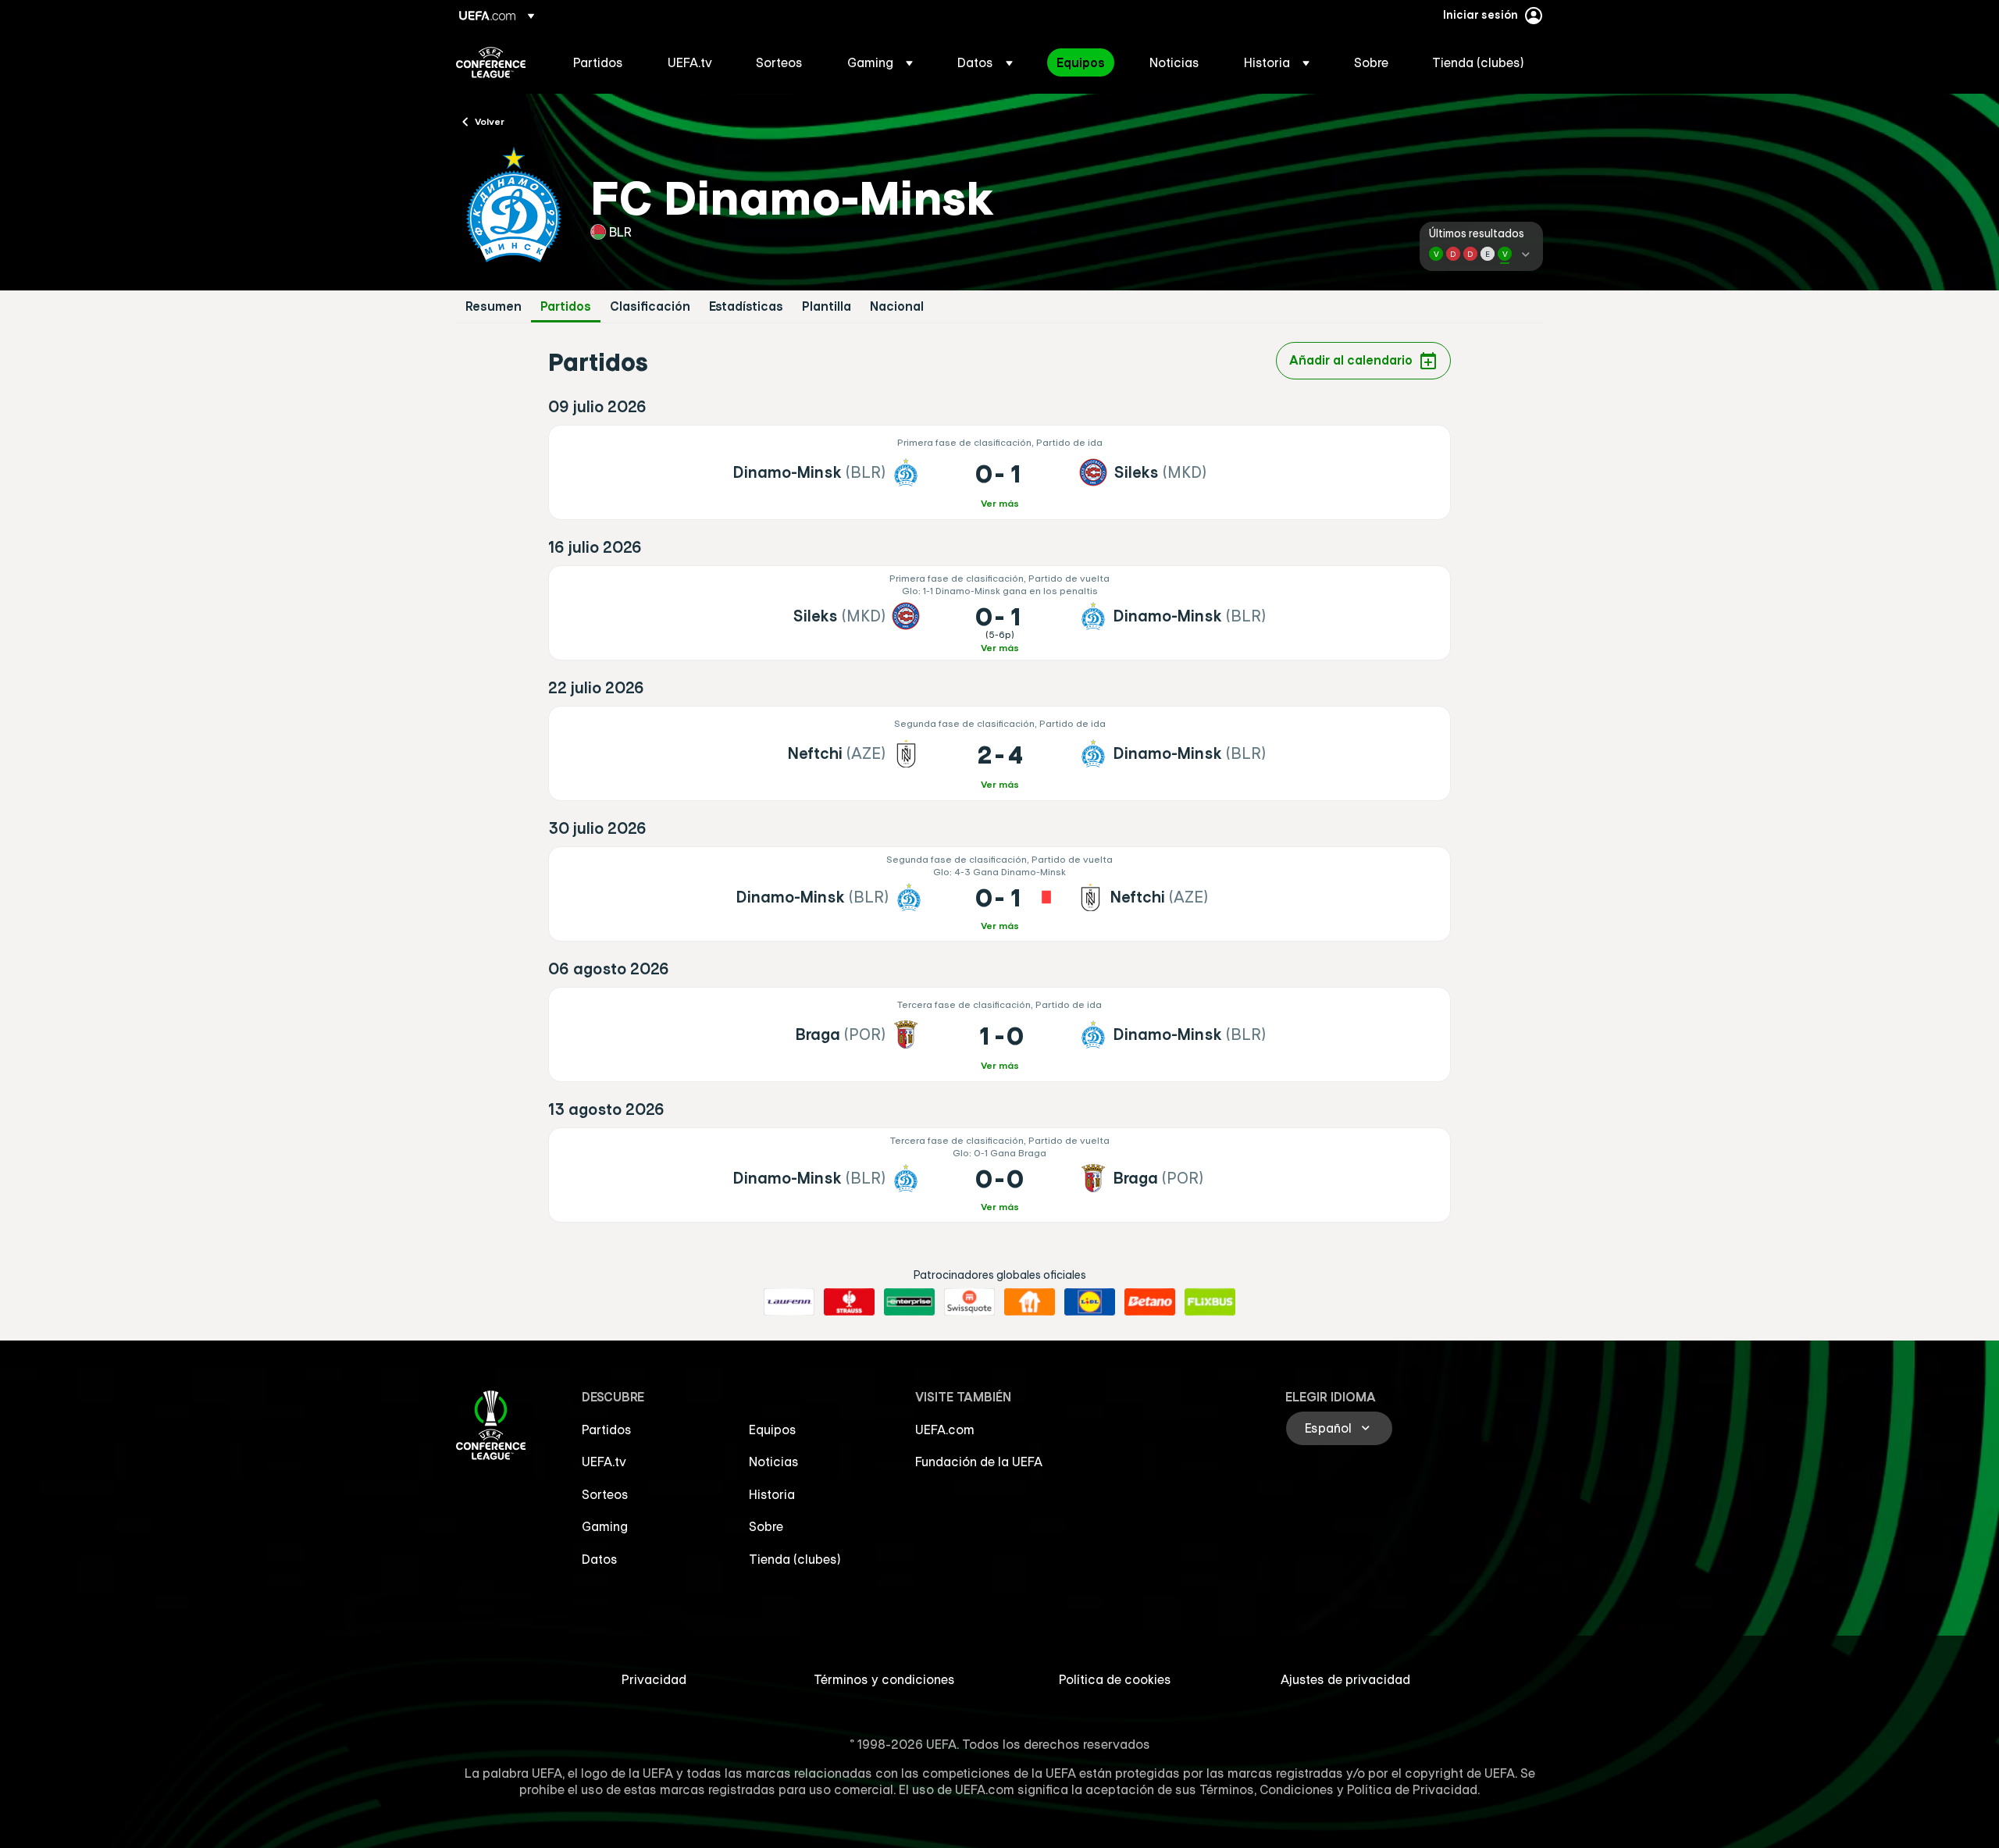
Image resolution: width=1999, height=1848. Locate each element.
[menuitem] (601, 62)
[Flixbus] (1210, 1302)
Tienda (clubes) (795, 1559)
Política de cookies (1115, 1679)
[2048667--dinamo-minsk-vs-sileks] (999, 472)
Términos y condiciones (884, 1679)
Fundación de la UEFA (979, 1462)
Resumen (494, 306)
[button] (880, 62)
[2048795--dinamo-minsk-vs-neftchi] (999, 894)
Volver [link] (490, 121)
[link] (598, 62)
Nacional (897, 306)
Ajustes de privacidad (1345, 1679)
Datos (600, 1559)
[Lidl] (1090, 1302)
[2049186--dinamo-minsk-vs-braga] (999, 1175)
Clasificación (650, 306)
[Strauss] (849, 1302)
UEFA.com (945, 1430)
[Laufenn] (789, 1302)
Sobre (766, 1526)
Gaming (605, 1526)
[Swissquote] (969, 1302)
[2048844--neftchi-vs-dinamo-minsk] (999, 753)
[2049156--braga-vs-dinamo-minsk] (999, 1034)
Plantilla (827, 306)
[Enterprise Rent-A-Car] (909, 1302)
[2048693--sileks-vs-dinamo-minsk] (999, 613)
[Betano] (1150, 1302)
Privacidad (654, 1679)
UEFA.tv (604, 1462)
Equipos (773, 1430)
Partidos (566, 306)
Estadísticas (746, 306)
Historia (772, 1494)
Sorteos (605, 1494)
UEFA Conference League (491, 62)
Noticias (774, 1462)
